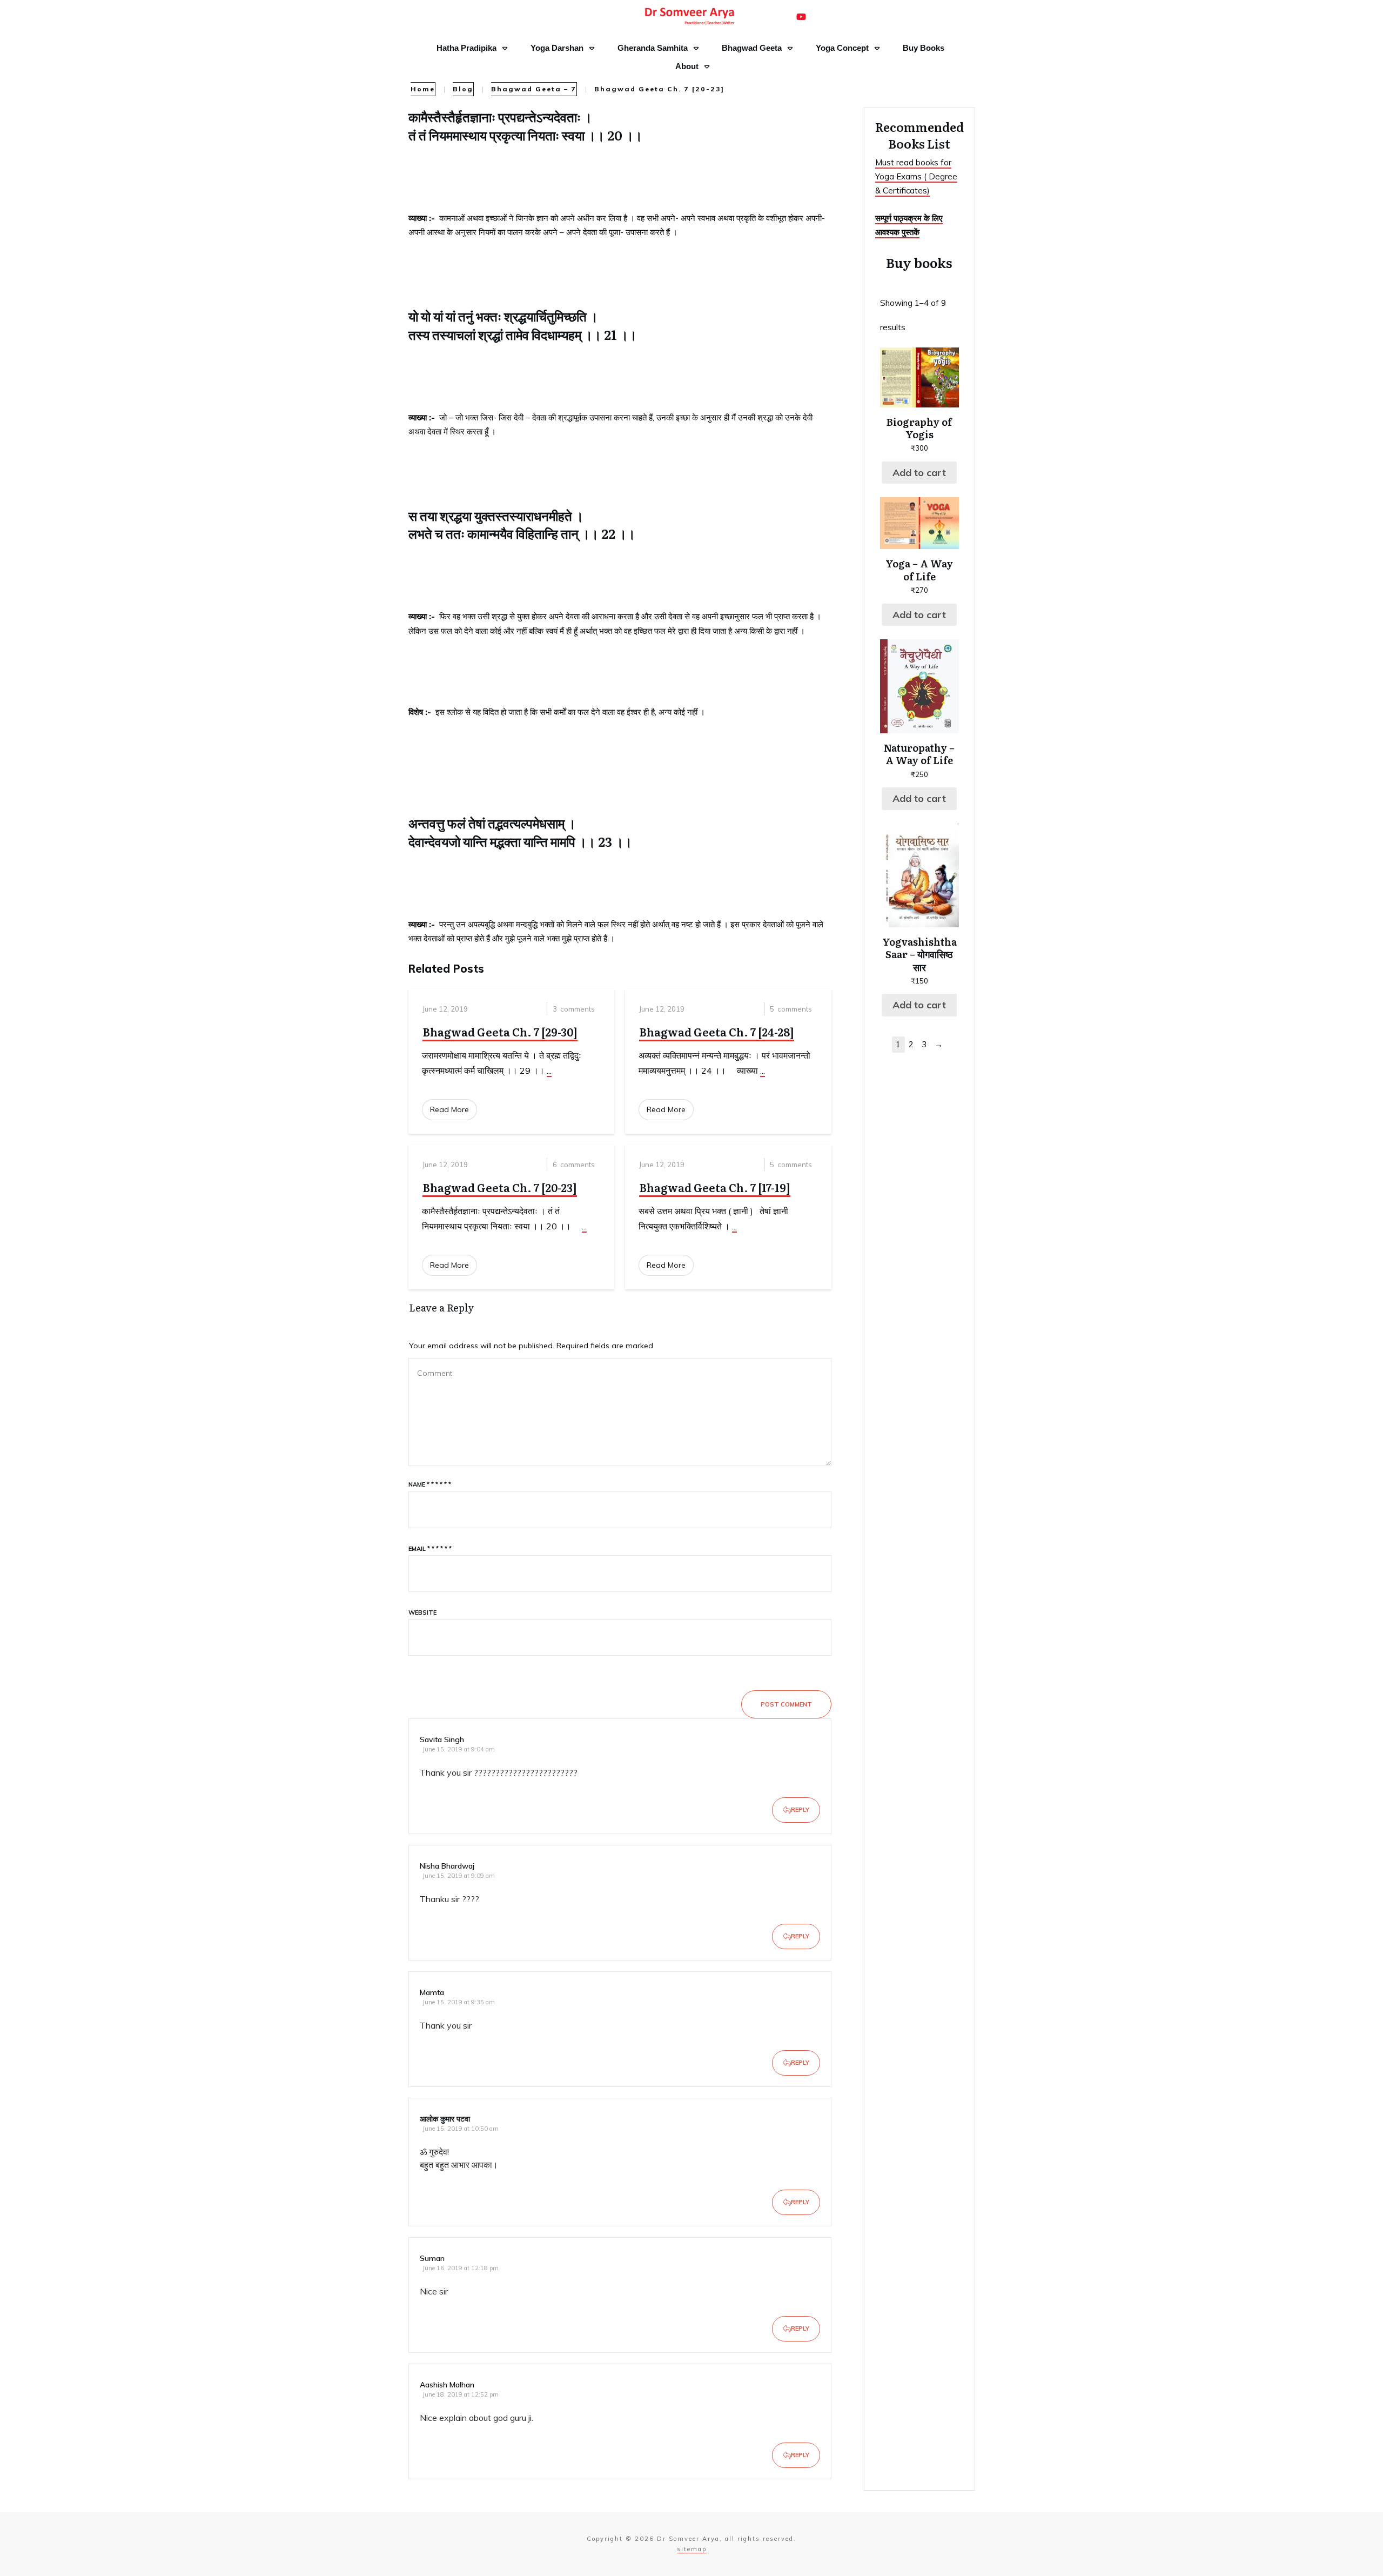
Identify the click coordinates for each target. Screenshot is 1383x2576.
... (549, 1070)
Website (422, 1612)
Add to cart (919, 473)
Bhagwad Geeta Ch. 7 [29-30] (500, 1032)
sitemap (692, 2549)
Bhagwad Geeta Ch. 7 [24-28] (717, 1032)
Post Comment (786, 1704)
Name (430, 1484)
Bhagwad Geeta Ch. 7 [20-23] (500, 1187)
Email (430, 1549)
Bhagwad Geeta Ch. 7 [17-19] (715, 1187)
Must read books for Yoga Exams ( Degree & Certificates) (916, 177)
